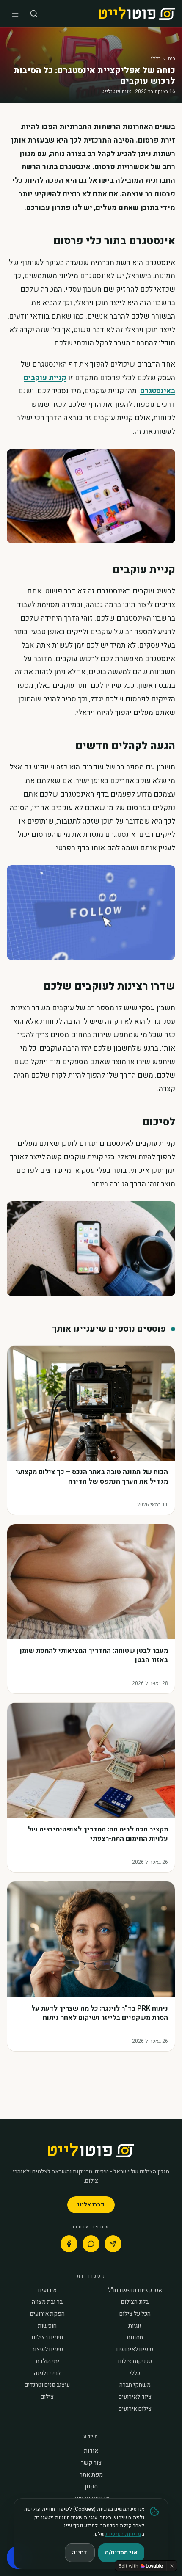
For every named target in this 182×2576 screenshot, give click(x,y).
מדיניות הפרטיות (123, 2534)
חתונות (135, 2338)
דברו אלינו (91, 2205)
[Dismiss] (172, 2566)
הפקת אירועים (47, 2314)
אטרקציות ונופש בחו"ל (135, 2290)
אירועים (47, 2290)
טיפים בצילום (47, 2338)
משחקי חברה (135, 2385)
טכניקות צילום (135, 2361)
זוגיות (135, 2326)
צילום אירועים (135, 2409)
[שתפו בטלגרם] (113, 2244)
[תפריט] (15, 14)
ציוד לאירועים (135, 2397)
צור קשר (91, 2463)
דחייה (80, 2553)
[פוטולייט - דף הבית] (137, 14)
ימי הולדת (47, 2361)
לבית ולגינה (47, 2373)
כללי (156, 58)
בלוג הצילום (135, 2302)
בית (171, 58)
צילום (47, 2397)
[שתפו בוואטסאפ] (91, 2244)
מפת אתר (91, 2475)
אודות (91, 2451)
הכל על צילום (135, 2314)
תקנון (91, 2487)
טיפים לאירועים (135, 2350)
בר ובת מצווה (47, 2302)
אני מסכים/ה (121, 2553)
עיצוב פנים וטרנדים (47, 2385)
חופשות (47, 2326)
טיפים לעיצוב (47, 2350)
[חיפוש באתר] (34, 14)
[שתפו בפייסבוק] (69, 2244)
